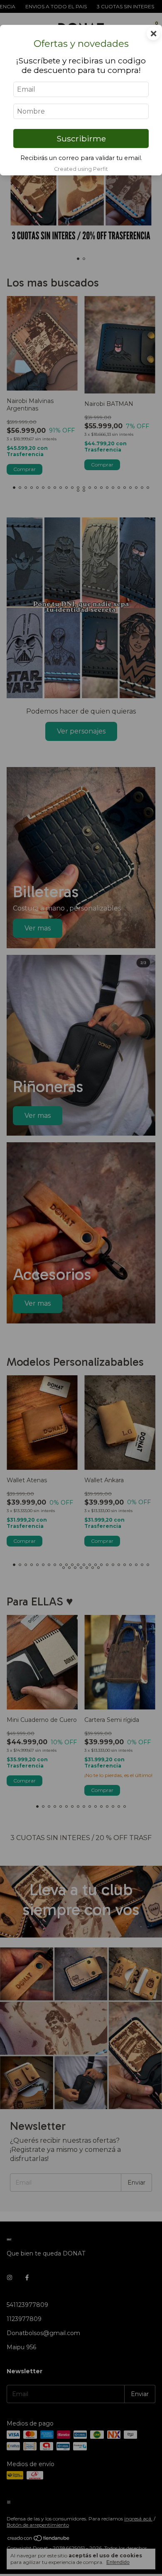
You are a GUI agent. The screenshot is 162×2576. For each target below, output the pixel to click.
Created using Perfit (81, 169)
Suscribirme (81, 138)
